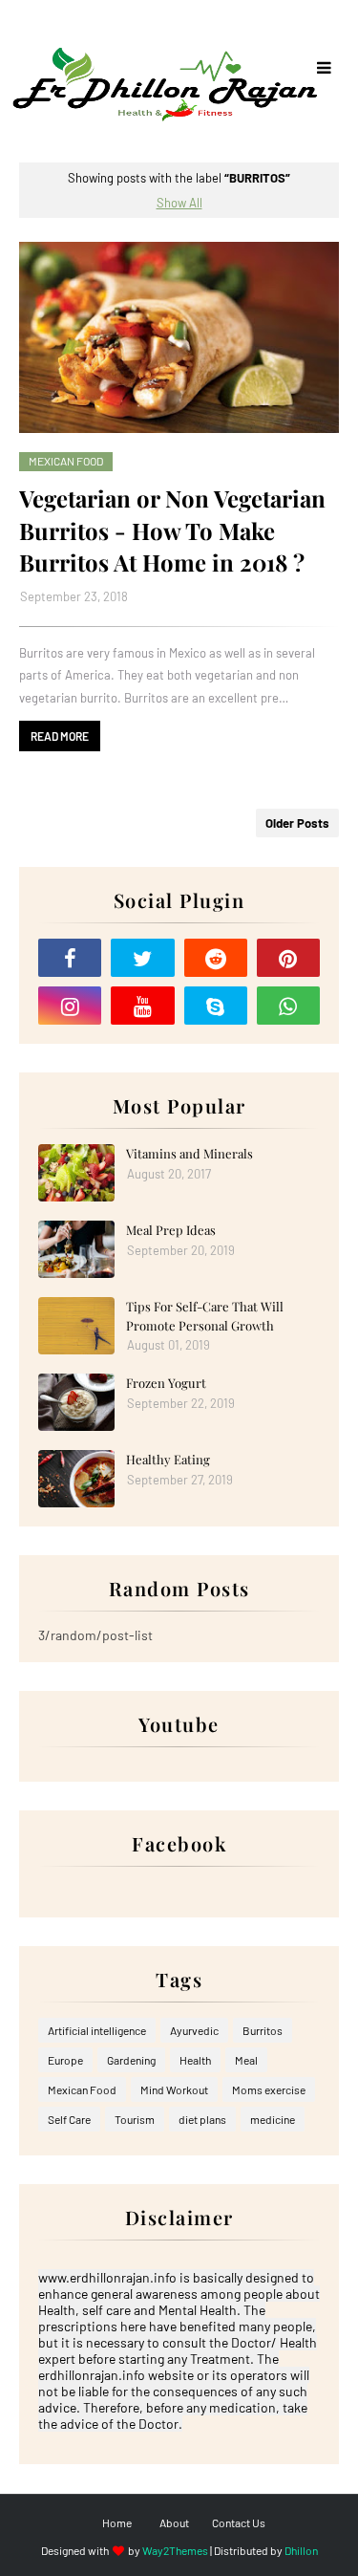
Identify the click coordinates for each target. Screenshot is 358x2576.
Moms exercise (269, 2089)
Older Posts (297, 823)
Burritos (263, 2030)
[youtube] (142, 1006)
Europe (65, 2060)
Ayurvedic (194, 2030)
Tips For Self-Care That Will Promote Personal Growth (205, 1316)
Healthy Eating (168, 1459)
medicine (273, 2119)
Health (195, 2060)
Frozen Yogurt (166, 1383)
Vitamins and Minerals (190, 1153)
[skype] (216, 1006)
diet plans (202, 2119)
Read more (60, 736)
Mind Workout (174, 2089)
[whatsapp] (288, 1006)
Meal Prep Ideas (171, 1230)
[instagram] (70, 1006)
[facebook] (70, 958)
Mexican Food (82, 2089)
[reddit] (216, 958)
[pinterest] (288, 958)
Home (117, 2522)
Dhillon (301, 2550)
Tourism (135, 2119)
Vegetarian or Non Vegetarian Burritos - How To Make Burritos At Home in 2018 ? (172, 530)
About (174, 2522)
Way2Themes (175, 2550)
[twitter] (142, 958)
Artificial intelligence (97, 2030)
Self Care (69, 2119)
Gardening (131, 2060)
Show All (179, 203)
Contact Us (239, 2522)
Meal (246, 2060)
